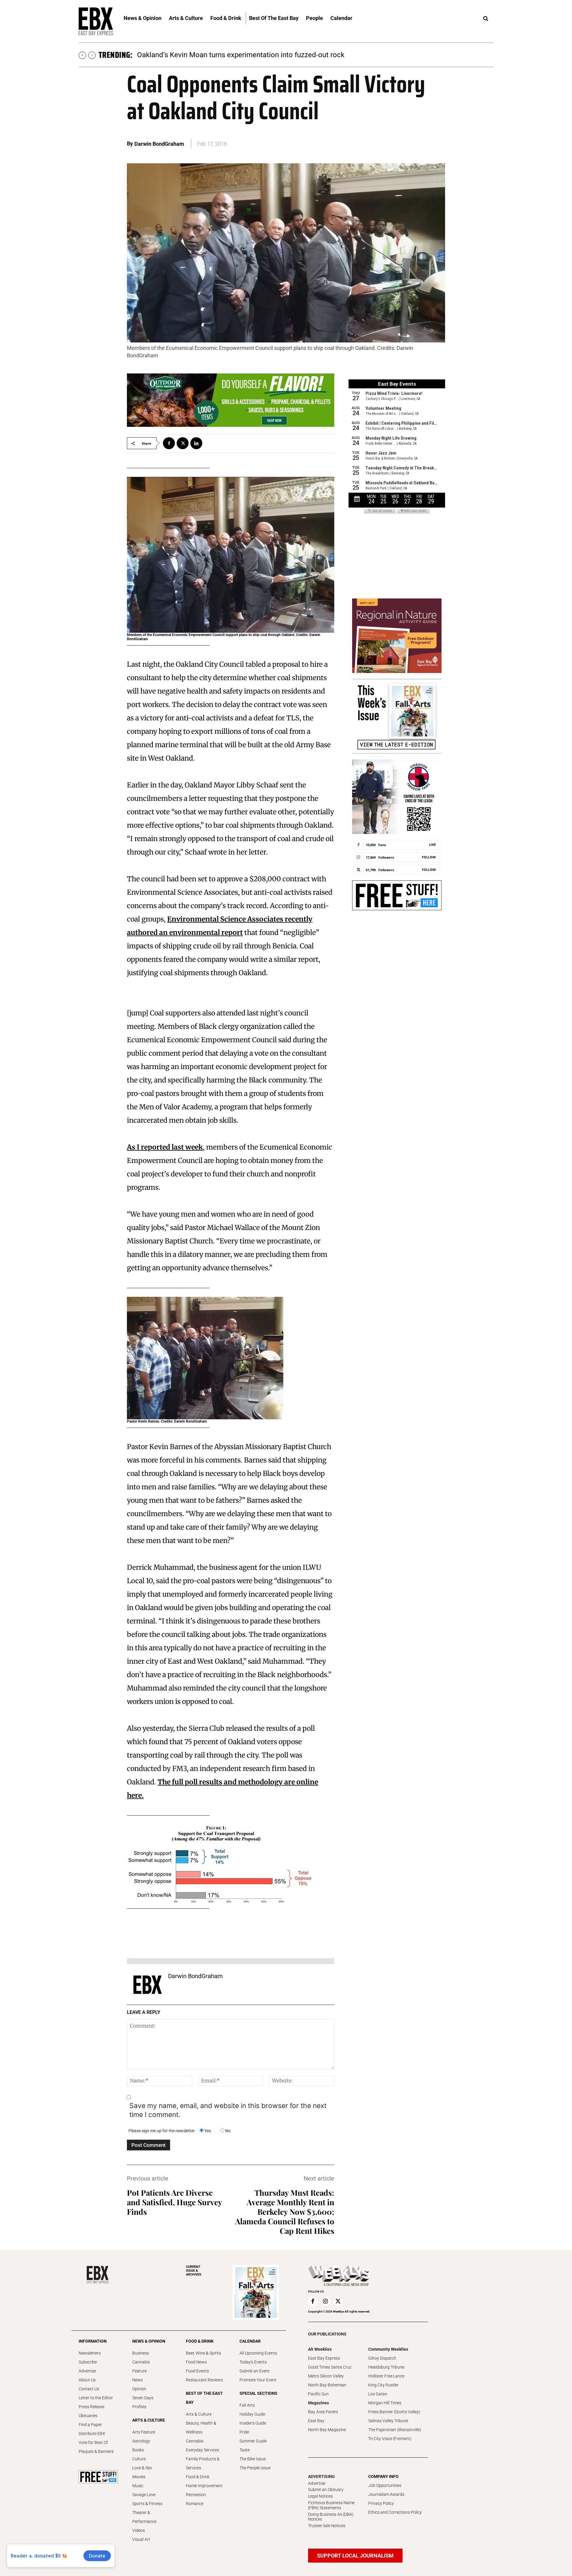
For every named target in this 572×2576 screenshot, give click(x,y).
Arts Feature (144, 2432)
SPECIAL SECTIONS (258, 2393)
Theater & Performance (144, 2517)
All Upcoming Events (258, 2353)
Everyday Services (202, 2450)
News (137, 2380)
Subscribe (88, 2362)
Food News (196, 2362)
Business (141, 2353)
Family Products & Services (203, 2463)
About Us (87, 2380)
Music (138, 2486)
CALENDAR (250, 2341)
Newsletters (90, 2353)
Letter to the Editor (96, 2398)
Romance (195, 2504)
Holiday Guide (252, 2414)
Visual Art (141, 2539)
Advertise (87, 2371)
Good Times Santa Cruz (330, 2367)
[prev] (82, 55)
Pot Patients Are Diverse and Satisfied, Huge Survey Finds (174, 2202)
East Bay (316, 2421)
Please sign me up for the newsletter (162, 2131)
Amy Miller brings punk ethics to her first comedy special (227, 55)
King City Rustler (383, 2385)
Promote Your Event (258, 2380)
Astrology (141, 2441)
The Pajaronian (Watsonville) (395, 2430)
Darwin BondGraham (159, 144)
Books (138, 2450)
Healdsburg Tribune (386, 2367)
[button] (486, 19)
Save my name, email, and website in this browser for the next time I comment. (228, 2110)
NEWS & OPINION (149, 2341)
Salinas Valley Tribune (388, 2421)
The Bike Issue (253, 2459)
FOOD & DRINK (200, 2341)
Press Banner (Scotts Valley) (394, 2412)
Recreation (196, 2495)
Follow (429, 857)
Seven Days (143, 2398)
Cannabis (141, 2362)
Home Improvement (204, 2486)
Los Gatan (378, 2394)
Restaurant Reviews (204, 2380)
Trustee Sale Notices (327, 2526)
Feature (139, 2371)
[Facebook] (169, 443)
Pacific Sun (318, 2394)
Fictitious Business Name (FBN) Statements (331, 2505)
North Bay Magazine (327, 2430)
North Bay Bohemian (327, 2385)
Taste (245, 2450)
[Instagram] (325, 2302)
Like (432, 845)
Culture (139, 2459)
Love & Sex (142, 2468)
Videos (139, 2530)
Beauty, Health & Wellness (201, 2428)
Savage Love (144, 2495)
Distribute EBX (92, 2434)
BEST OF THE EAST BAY (204, 2398)
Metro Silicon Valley (326, 2376)
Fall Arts (247, 2405)
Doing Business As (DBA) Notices (331, 2517)
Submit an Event (255, 2371)
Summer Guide (253, 2441)
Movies (139, 2477)
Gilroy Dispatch (382, 2358)
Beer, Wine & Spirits (203, 2353)
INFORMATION (93, 2341)
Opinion (139, 2389)
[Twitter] (183, 443)
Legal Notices (320, 2496)
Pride (244, 2432)
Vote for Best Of (93, 2442)
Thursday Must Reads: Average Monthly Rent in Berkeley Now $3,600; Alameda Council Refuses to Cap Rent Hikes (285, 2212)
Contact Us (89, 2389)
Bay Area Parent (323, 2412)
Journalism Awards (386, 2494)
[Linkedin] (196, 443)
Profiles (139, 2407)
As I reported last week (165, 1147)
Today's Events (253, 2362)
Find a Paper (90, 2425)
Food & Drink (198, 2477)
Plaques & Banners (96, 2451)
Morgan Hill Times (385, 2403)
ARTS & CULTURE (149, 2420)
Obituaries (88, 2416)
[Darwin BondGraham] (147, 1985)
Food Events (197, 2371)
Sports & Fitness (147, 2504)
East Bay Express (324, 2358)
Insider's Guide (253, 2423)
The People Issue (255, 2468)
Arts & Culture (199, 2414)
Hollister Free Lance (386, 2376)
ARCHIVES (194, 2271)
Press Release (91, 2407)
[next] (92, 55)
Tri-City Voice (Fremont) (390, 2439)
